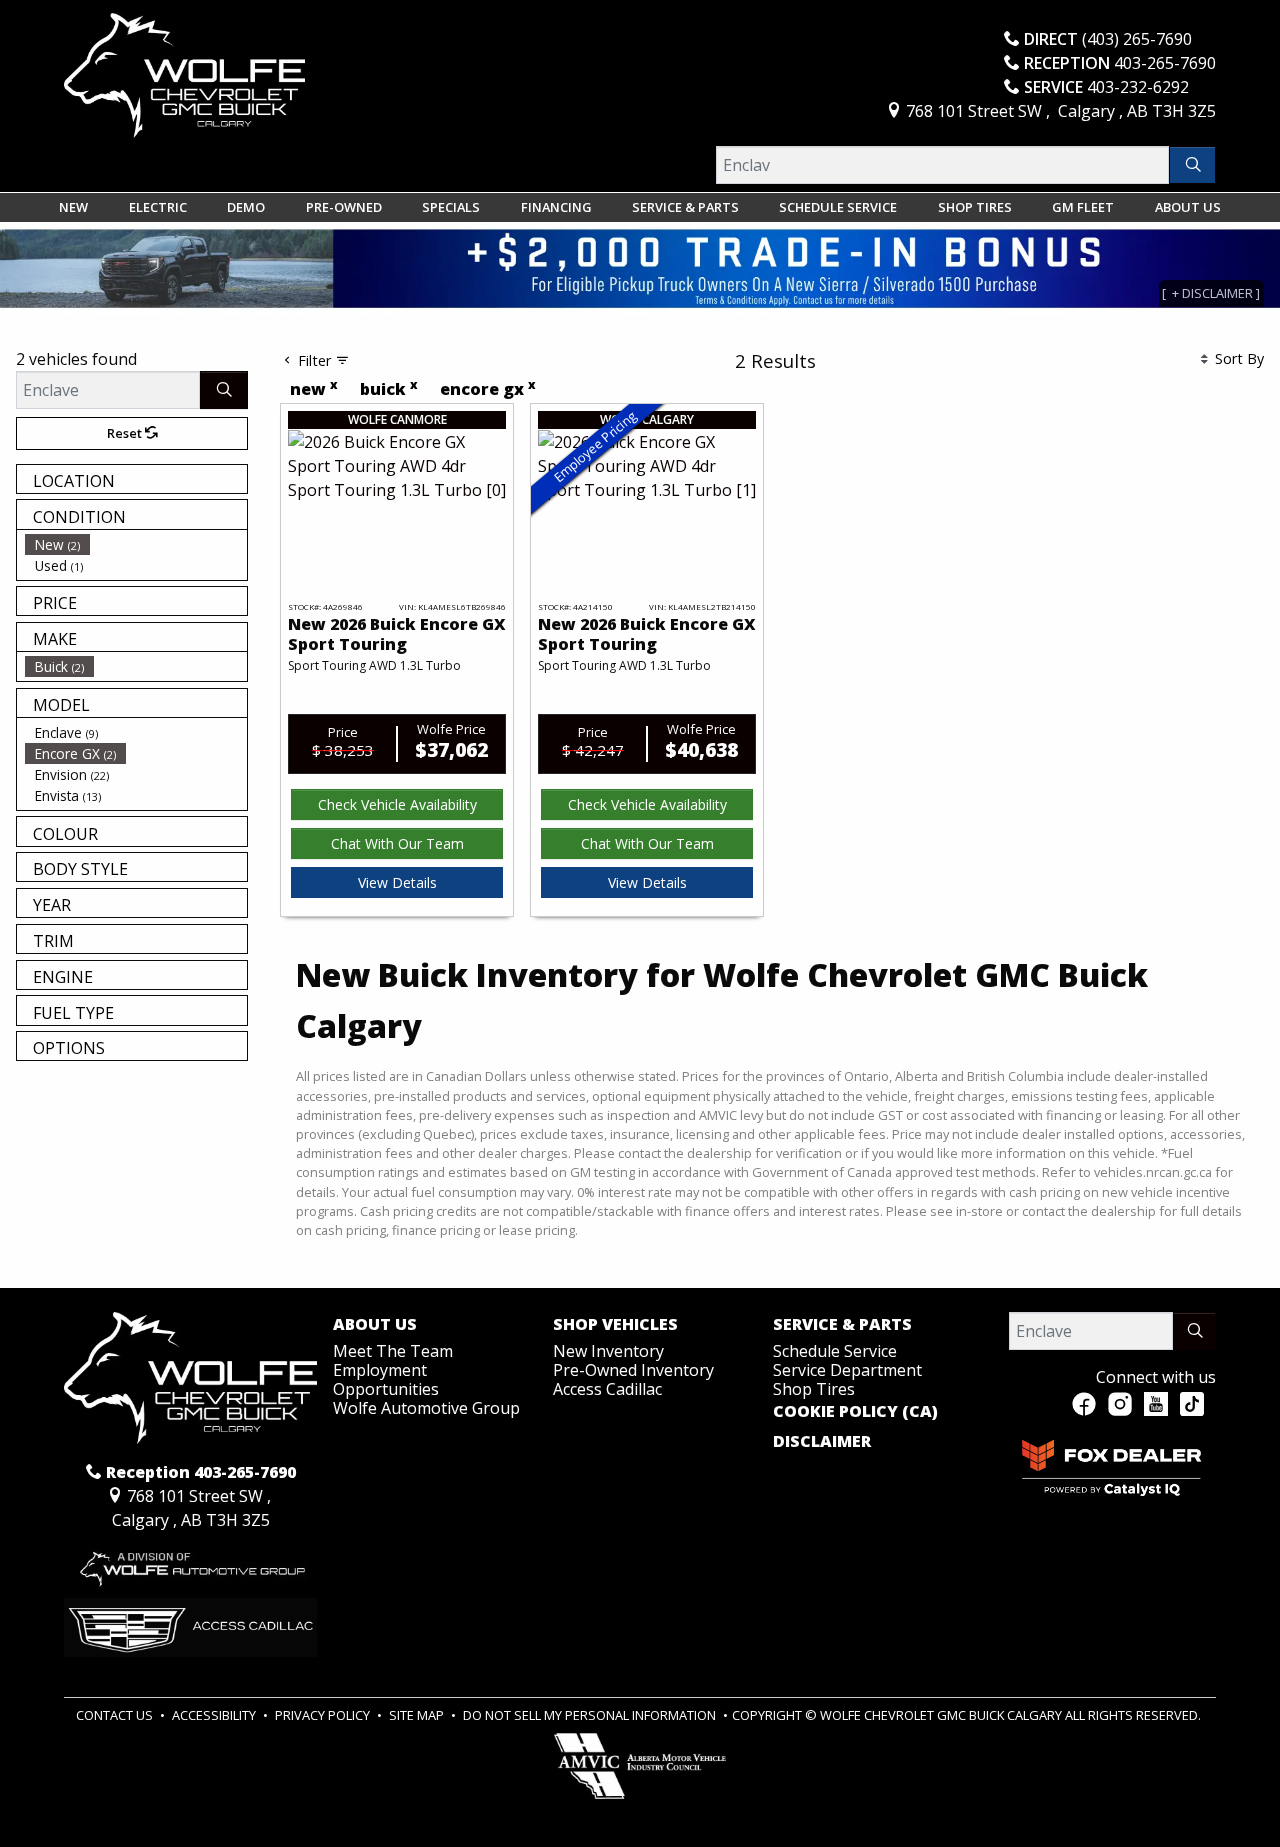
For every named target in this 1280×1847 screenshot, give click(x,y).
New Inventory (608, 1351)
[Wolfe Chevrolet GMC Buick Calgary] (184, 74)
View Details (397, 882)
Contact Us (116, 1715)
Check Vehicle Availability (397, 804)
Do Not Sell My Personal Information (591, 1715)
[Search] (1192, 165)
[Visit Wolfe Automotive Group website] (190, 1563)
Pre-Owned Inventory (633, 1370)
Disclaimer (822, 1442)
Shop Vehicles (615, 1325)
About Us (375, 1325)
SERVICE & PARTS (842, 1325)
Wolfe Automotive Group (426, 1408)
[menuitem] (136, 544)
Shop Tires (814, 1389)
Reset (126, 433)
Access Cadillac (607, 1389)
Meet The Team (393, 1351)
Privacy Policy (324, 1715)
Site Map (418, 1715)
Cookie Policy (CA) (855, 1412)
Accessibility (215, 1715)
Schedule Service (835, 1351)
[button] (73, 207)
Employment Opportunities (386, 1379)
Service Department (847, 1370)
